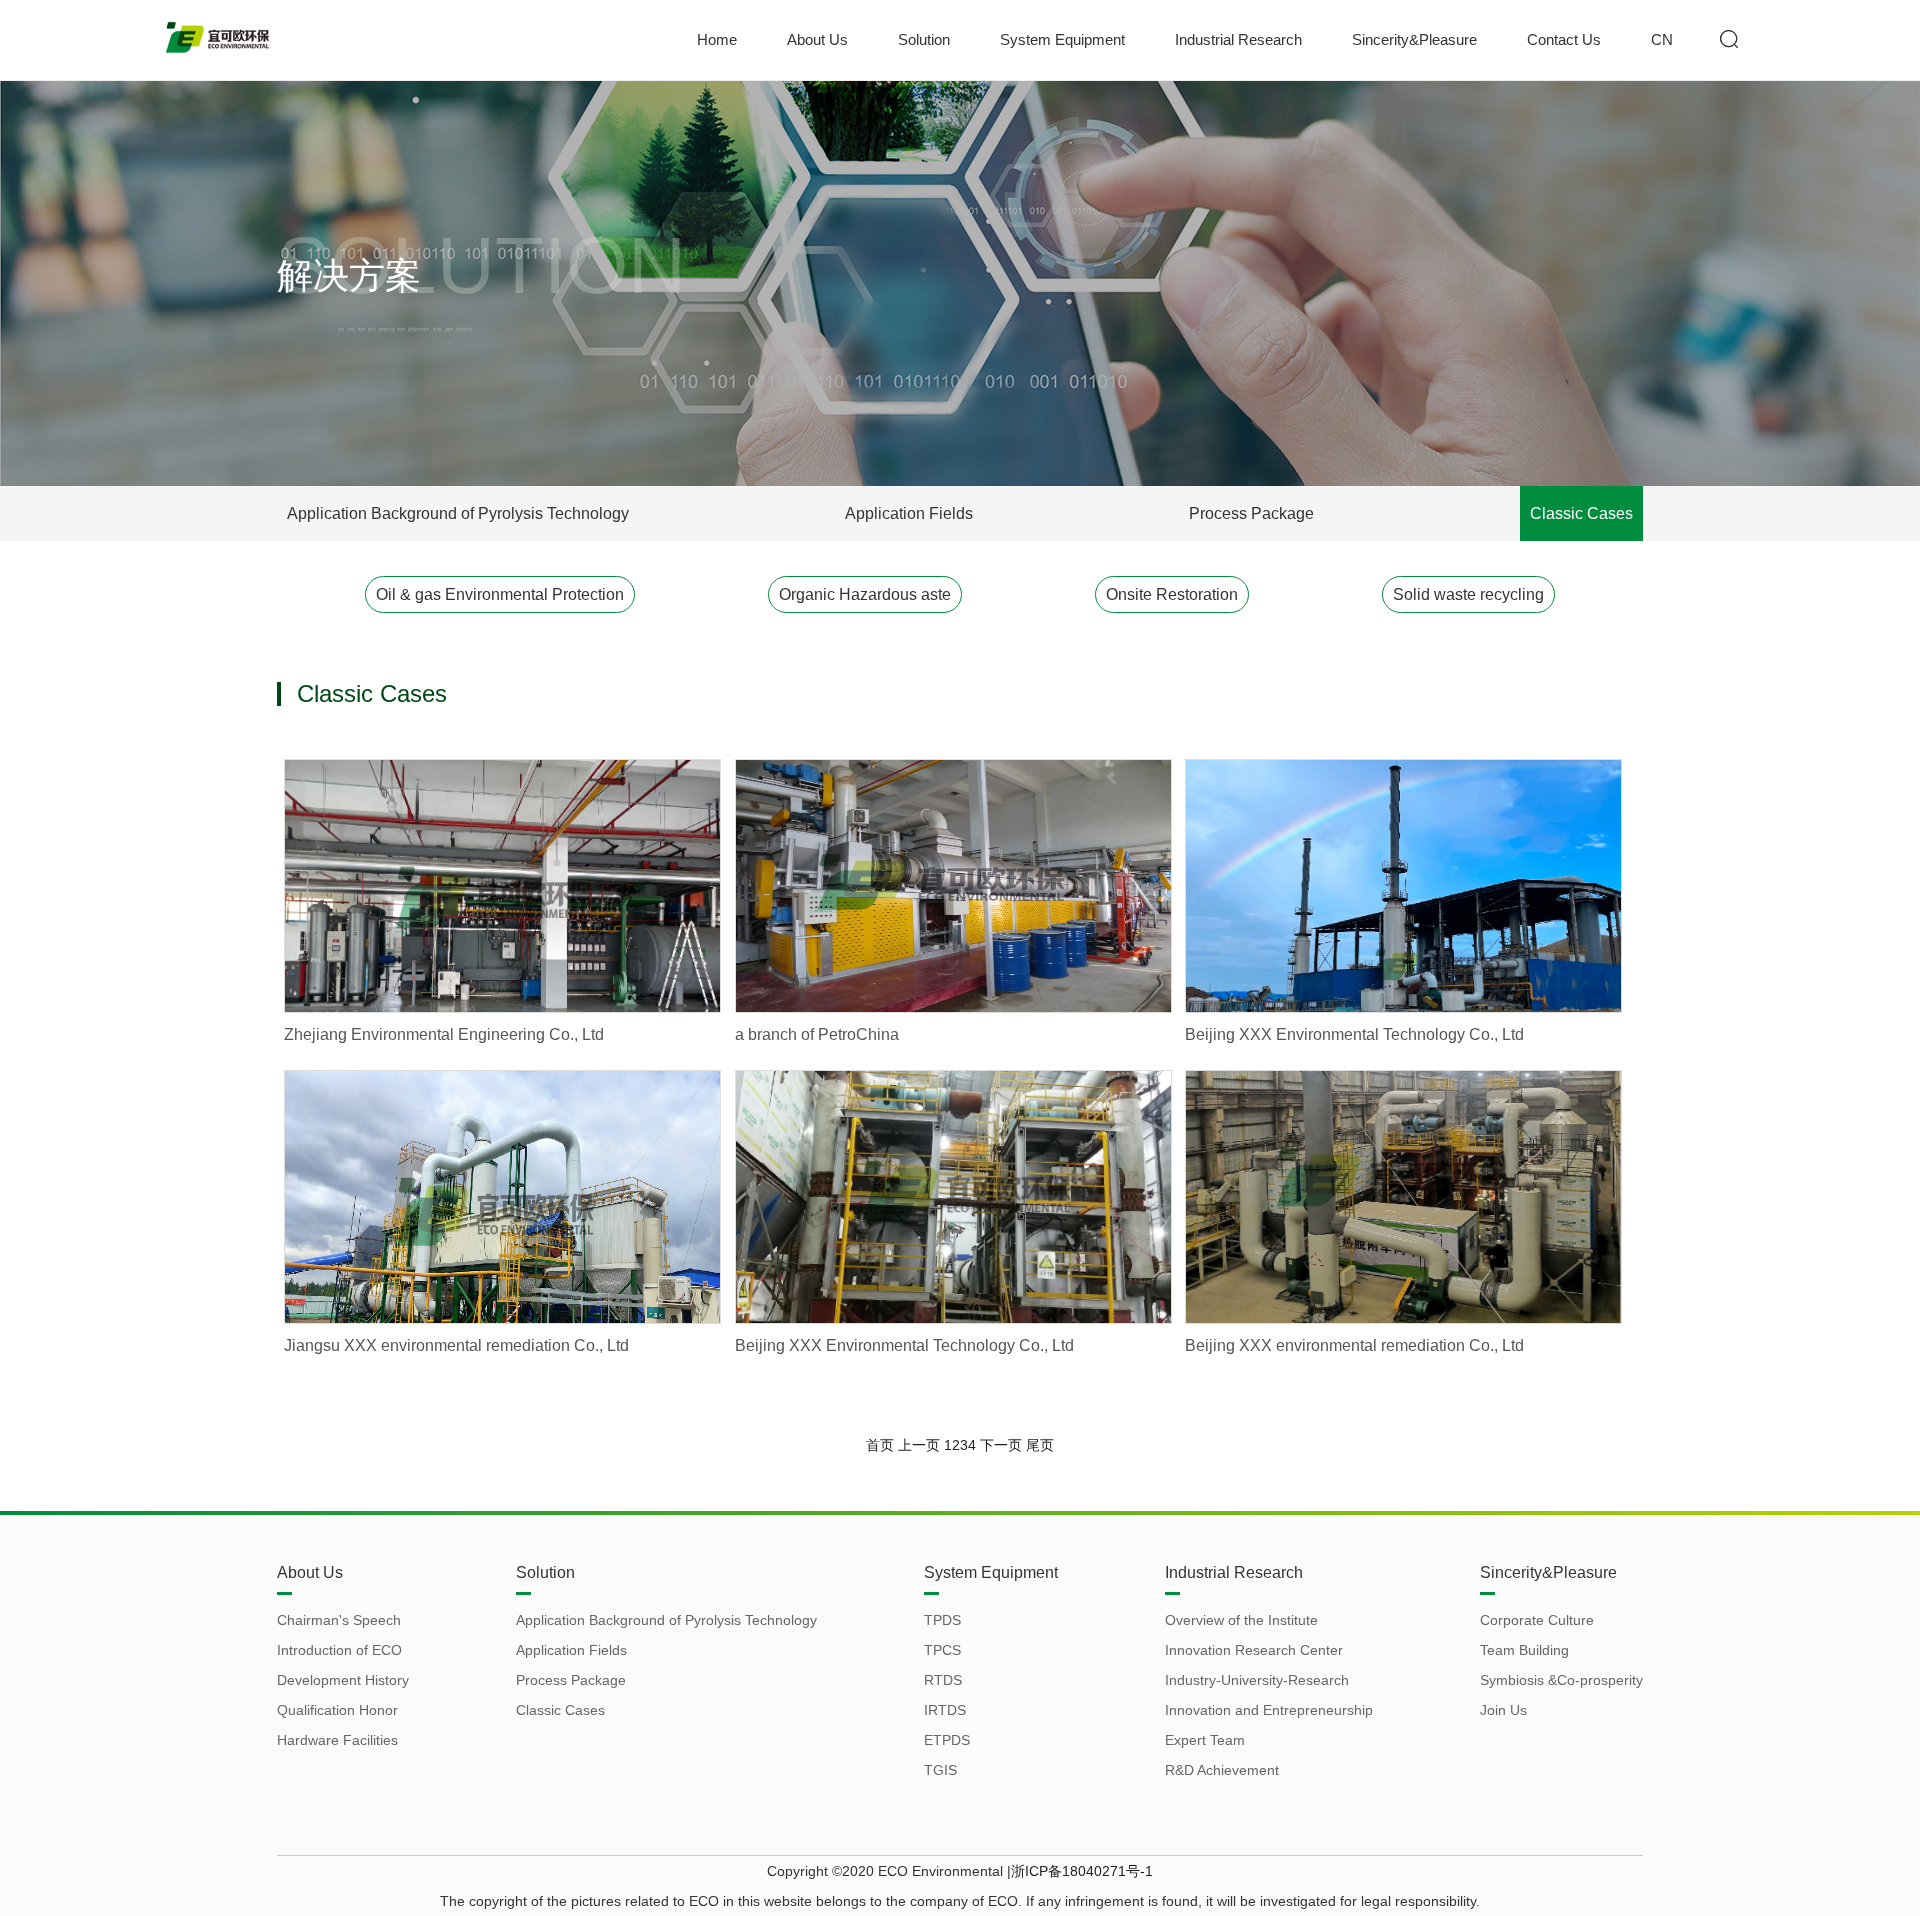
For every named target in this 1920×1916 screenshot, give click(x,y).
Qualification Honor (337, 1710)
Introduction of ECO (339, 1650)
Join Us (1503, 1710)
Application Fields (909, 513)
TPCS (942, 1650)
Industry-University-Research (1257, 1680)
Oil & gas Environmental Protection (500, 594)
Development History (343, 1680)
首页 (880, 1445)
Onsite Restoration (1172, 594)
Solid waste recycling (1468, 594)
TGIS (940, 1770)
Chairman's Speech (339, 1620)
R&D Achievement (1222, 1770)
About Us (817, 39)
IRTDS (945, 1710)
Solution (924, 39)
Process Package (1251, 513)
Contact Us (1564, 39)
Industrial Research (1238, 39)
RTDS (943, 1680)
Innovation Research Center (1254, 1650)
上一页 (919, 1445)
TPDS (942, 1620)
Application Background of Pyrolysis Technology (458, 513)
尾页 (1040, 1445)
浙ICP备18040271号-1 (1082, 1871)
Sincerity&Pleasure (1414, 39)
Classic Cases (1581, 513)
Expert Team (1205, 1740)
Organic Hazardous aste (865, 594)
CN (1662, 39)
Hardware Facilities (337, 1740)
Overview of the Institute (1241, 1620)
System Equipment (1062, 39)
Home (717, 39)
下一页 (1001, 1445)
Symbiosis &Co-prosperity (1561, 1680)
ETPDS (947, 1740)
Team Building (1524, 1650)
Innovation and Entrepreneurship (1269, 1710)
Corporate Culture (1537, 1620)
